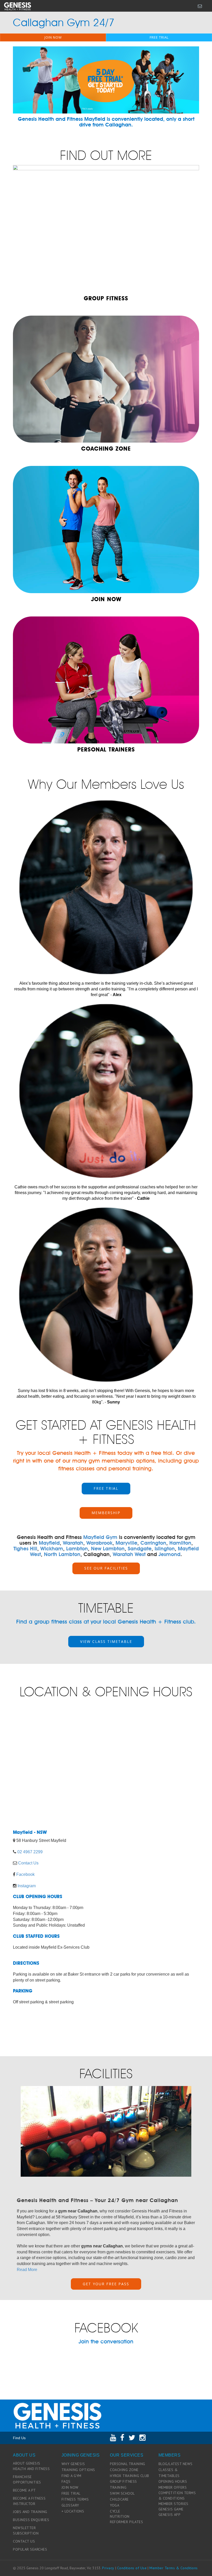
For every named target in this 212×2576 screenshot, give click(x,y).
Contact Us (28, 1863)
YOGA (115, 2505)
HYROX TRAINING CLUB (130, 2476)
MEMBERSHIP (106, 1513)
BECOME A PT (24, 2490)
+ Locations (73, 2511)
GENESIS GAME (171, 2509)
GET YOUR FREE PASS (106, 2284)
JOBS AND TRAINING (30, 2512)
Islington (165, 1549)
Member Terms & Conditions (174, 2568)
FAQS (66, 2481)
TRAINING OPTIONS (78, 2470)
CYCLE (115, 2511)
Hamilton (180, 1543)
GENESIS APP (170, 2515)
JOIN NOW (53, 37)
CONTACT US (24, 2541)
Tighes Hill (25, 1549)
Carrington (153, 1543)
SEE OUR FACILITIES (106, 1568)
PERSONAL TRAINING (128, 2464)
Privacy (108, 2568)
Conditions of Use (132, 2568)
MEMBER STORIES (173, 2504)
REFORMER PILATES (126, 2522)
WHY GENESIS (73, 2464)
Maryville (126, 1543)
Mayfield (49, 1543)
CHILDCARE (119, 2499)
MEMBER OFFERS (173, 2487)
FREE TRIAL (159, 37)
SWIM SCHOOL (122, 2493)
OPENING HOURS (173, 2481)
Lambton (77, 1549)
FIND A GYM (71, 2476)
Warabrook (99, 1543)
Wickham (52, 1549)
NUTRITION (120, 2516)
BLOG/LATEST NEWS (176, 2464)
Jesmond (169, 1554)
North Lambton (62, 1554)
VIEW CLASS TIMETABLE (106, 1641)
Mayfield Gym (100, 1537)
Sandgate (140, 1549)
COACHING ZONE (124, 2470)
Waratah (73, 1543)
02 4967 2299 (30, 1852)
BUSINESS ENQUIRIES (31, 2520)
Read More (27, 2270)
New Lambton (108, 1549)
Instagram (27, 1886)
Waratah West (129, 1554)
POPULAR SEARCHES (30, 2549)
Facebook (25, 1874)
